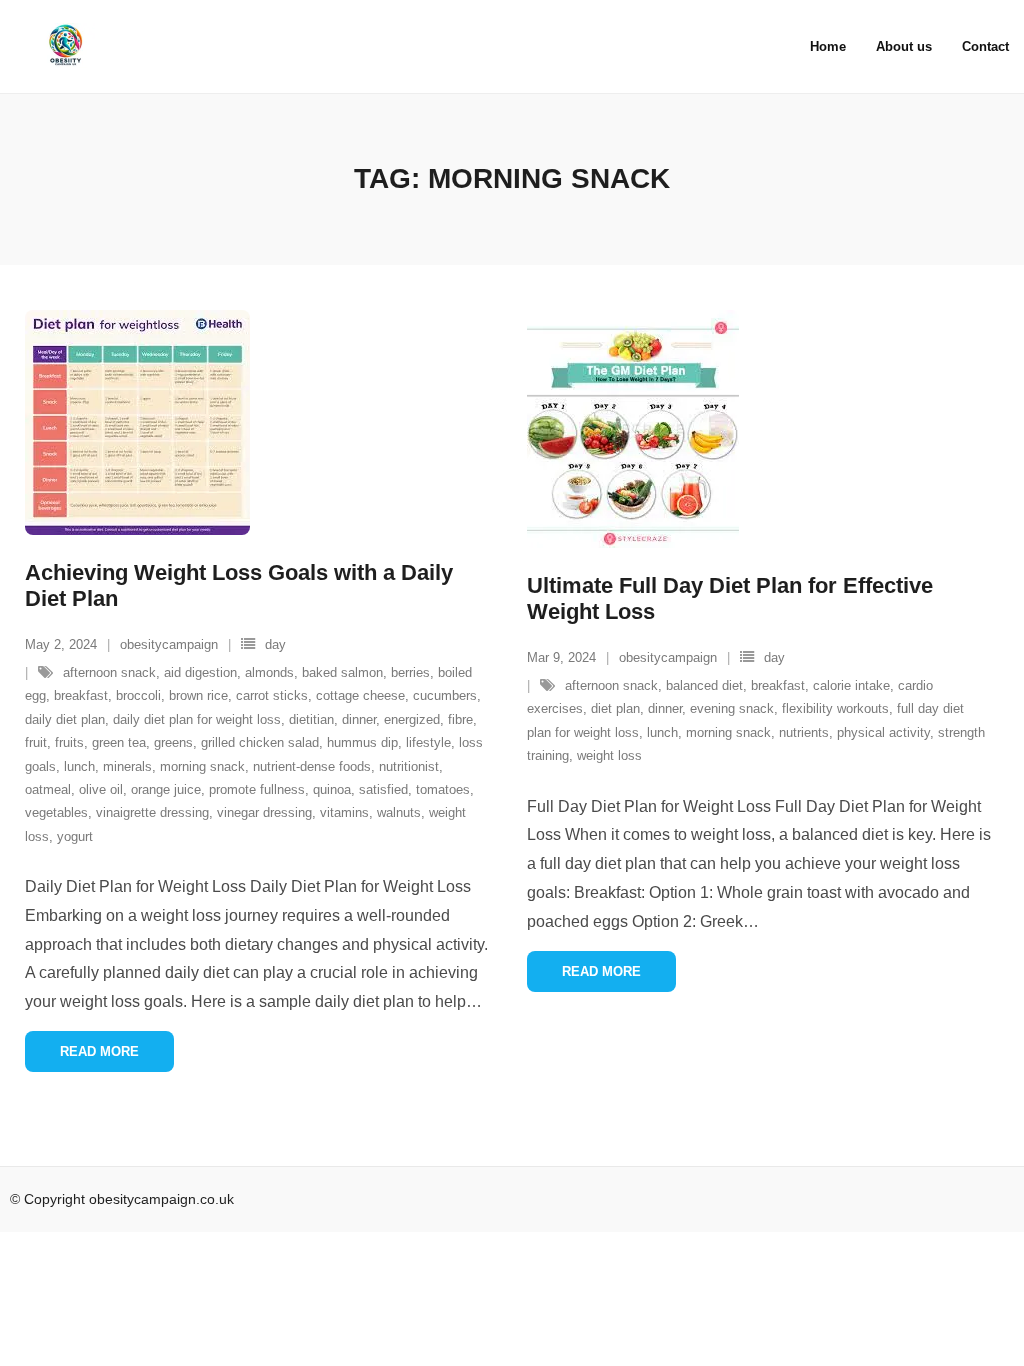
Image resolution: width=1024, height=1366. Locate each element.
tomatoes (443, 789)
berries (410, 672)
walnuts (399, 812)
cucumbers (445, 695)
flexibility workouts (835, 708)
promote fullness (257, 789)
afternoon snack (109, 672)
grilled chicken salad (260, 742)
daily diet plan (65, 719)
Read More (99, 1051)
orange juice (166, 789)
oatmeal (48, 789)
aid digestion (200, 672)
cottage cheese (360, 695)
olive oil (101, 789)
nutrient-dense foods (312, 766)
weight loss (609, 755)
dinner (359, 719)
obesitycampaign (169, 644)
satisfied (383, 789)
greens (173, 742)
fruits (69, 742)
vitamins (344, 812)
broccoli (138, 695)
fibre (460, 719)
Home (828, 46)
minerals (127, 766)
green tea (119, 742)
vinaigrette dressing (152, 812)
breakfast (81, 695)
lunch (79, 766)
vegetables (56, 812)
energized (412, 719)
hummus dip (362, 742)
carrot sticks (272, 695)
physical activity (883, 732)
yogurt (75, 836)
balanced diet (704, 685)
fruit (36, 742)
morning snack (202, 766)
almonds (269, 672)
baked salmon (342, 672)
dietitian (311, 719)
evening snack (732, 708)
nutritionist (409, 766)
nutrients (804, 732)
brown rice (198, 695)
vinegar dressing (264, 812)
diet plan (615, 708)
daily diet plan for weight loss (197, 719)
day (275, 644)
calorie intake (851, 685)
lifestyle (428, 742)
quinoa (332, 789)
